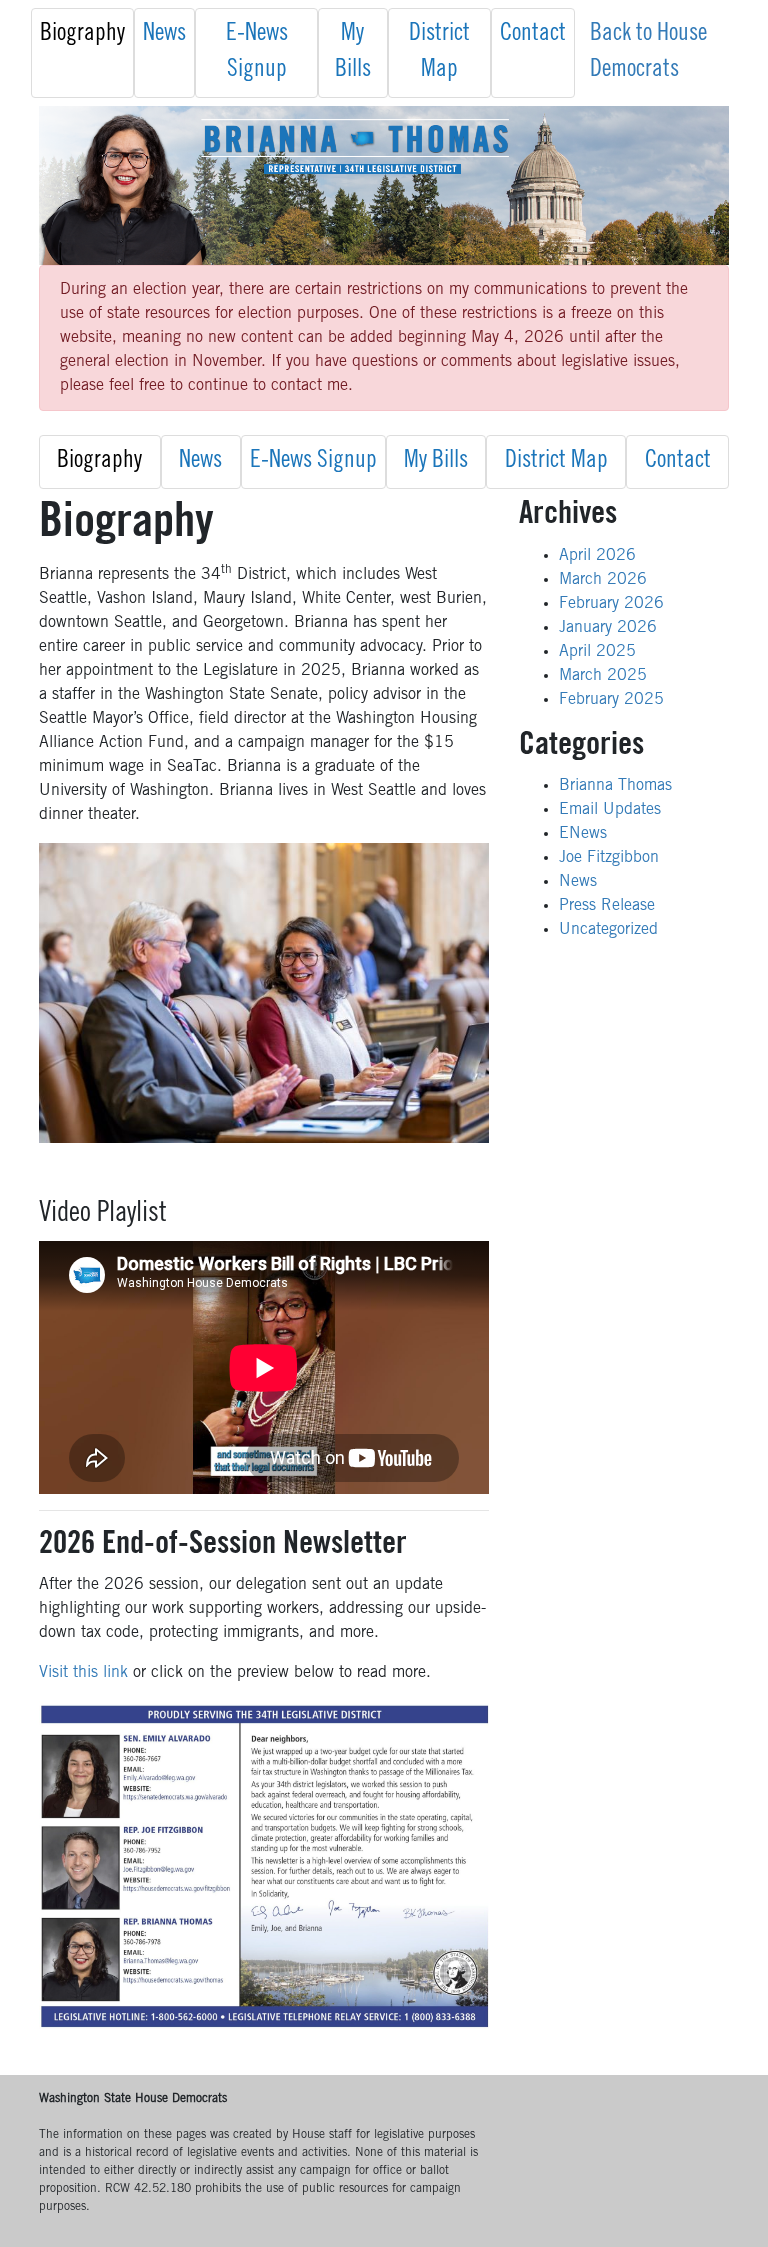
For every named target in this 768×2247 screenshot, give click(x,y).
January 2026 (608, 628)
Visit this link (86, 1673)
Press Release (607, 906)
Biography (82, 35)
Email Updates (610, 810)
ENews (583, 834)
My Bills (353, 53)
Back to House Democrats (648, 53)
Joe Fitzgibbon (609, 858)
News (164, 35)
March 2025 (603, 676)
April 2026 (597, 556)
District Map (439, 53)
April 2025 (597, 652)
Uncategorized (608, 930)
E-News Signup (257, 53)
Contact (533, 35)
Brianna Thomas (615, 786)
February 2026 (611, 604)
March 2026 (603, 580)
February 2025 (611, 700)
